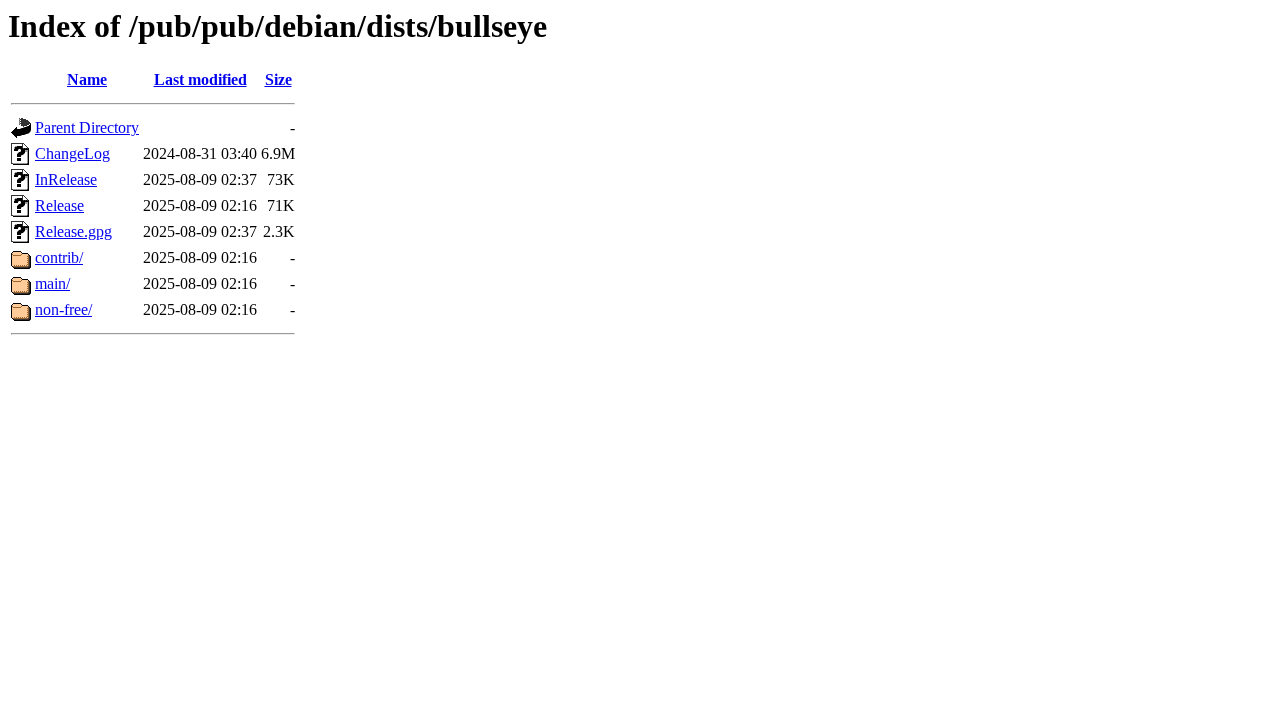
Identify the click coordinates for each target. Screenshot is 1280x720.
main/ (52, 283)
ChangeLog (72, 153)
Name (87, 79)
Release (59, 205)
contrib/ (59, 257)
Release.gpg (73, 231)
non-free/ (63, 309)
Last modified (200, 79)
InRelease (66, 179)
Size (278, 79)
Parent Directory (87, 127)
